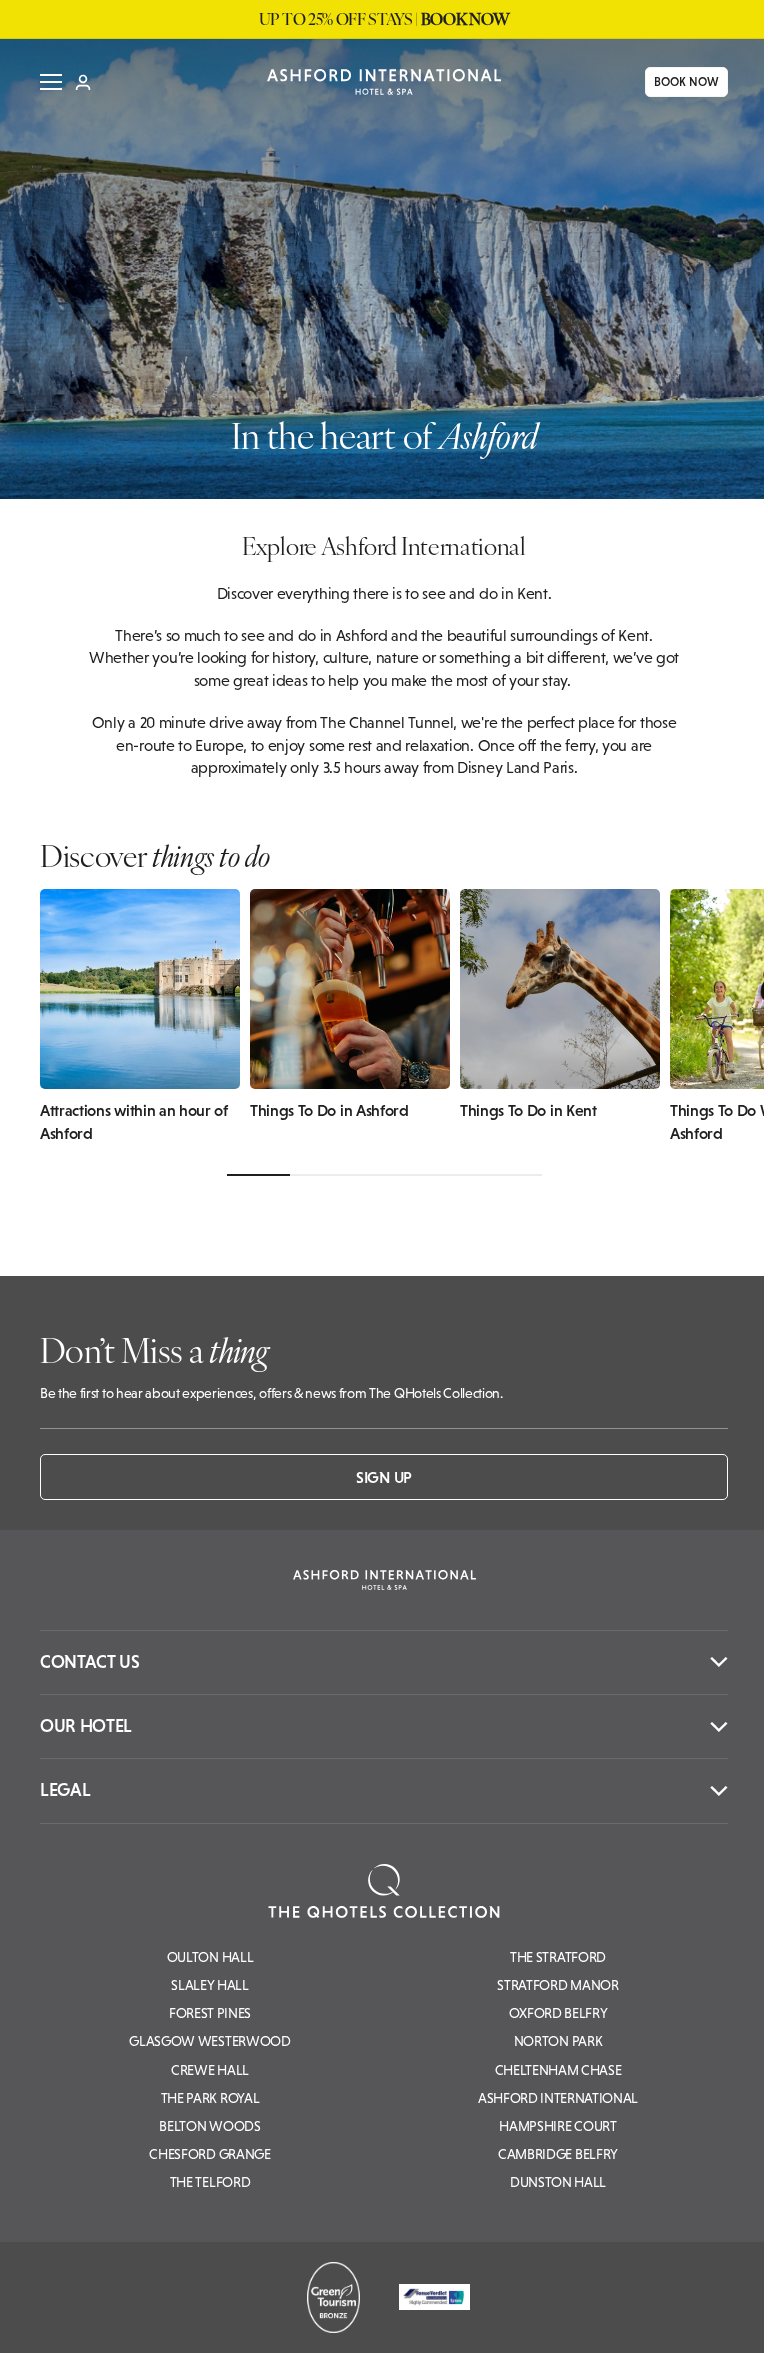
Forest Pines (210, 2013)
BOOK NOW (679, 82)
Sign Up (384, 1477)
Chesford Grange (209, 2154)
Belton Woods (209, 2126)
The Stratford (558, 1957)
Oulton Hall (210, 1957)
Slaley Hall (209, 1985)
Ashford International (558, 2098)
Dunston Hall (558, 2182)
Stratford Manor (557, 1985)
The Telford (210, 2182)
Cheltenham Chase (558, 2070)
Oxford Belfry (558, 2013)
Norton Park (558, 2041)
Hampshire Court (557, 2126)
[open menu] (44, 82)
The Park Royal (210, 2098)
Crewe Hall (210, 2070)
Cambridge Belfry (558, 2154)
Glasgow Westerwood (209, 2041)
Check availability (629, 2320)
